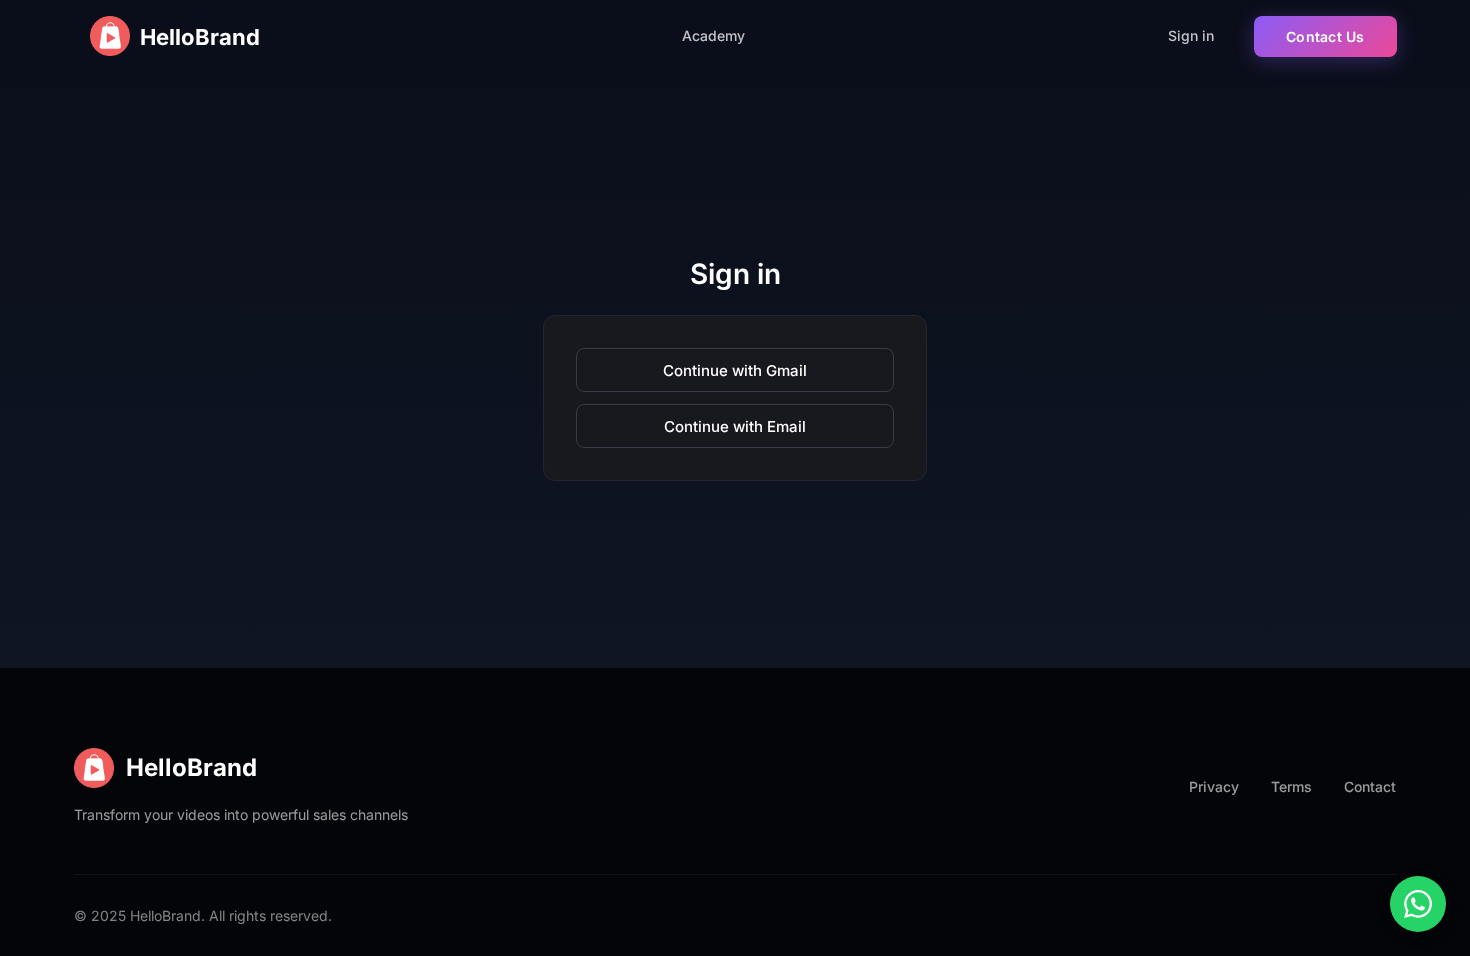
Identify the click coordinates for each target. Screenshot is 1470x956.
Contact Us (1325, 36)
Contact (1370, 786)
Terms (1291, 786)
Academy (713, 35)
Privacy (1214, 786)
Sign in (1191, 35)
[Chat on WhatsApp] (1418, 904)
